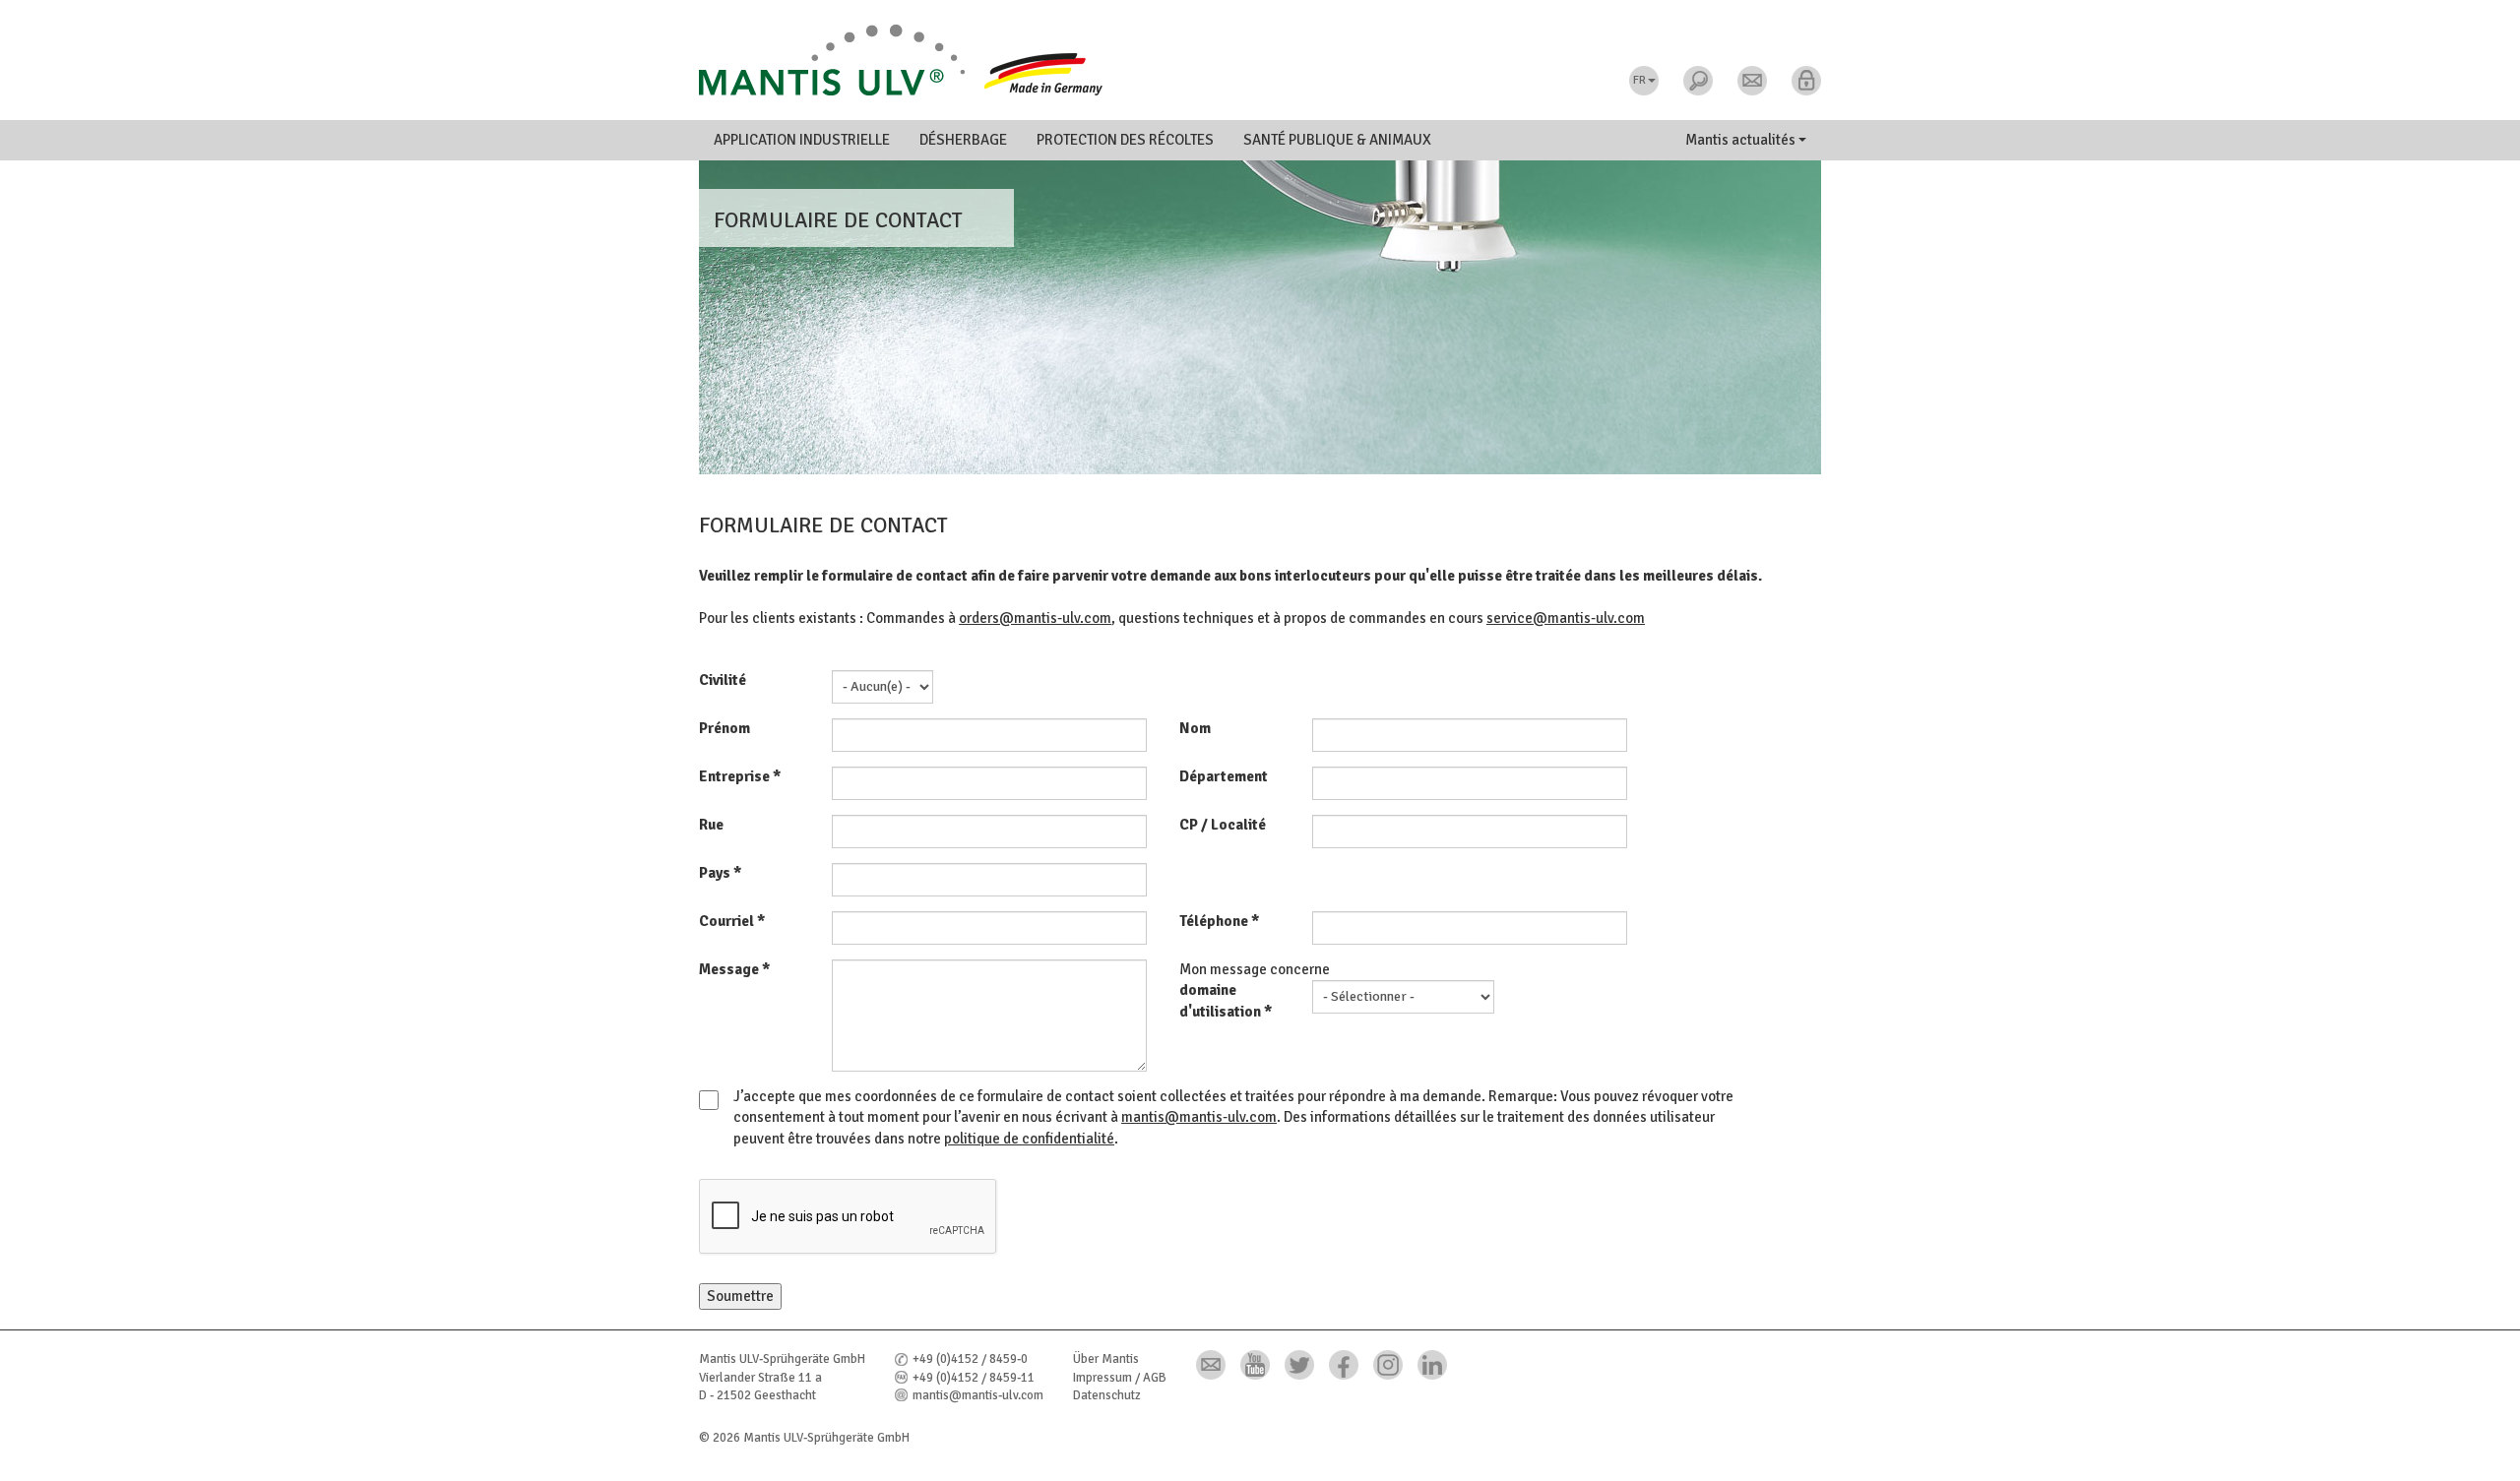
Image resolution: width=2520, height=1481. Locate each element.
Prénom (724, 728)
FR (1639, 80)
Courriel (732, 921)
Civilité (723, 680)
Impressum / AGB (1120, 1378)
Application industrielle (802, 140)
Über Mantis (1106, 1359)
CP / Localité (1223, 825)
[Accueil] (1260, 60)
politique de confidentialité (1029, 1139)
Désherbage (963, 140)
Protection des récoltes (1125, 140)
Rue (711, 825)
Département (1224, 776)
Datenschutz (1107, 1395)
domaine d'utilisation (1226, 1000)
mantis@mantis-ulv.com (1199, 1117)
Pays (720, 873)
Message (734, 969)
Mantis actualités (1742, 140)
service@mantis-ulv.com (1566, 618)
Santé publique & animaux (1337, 140)
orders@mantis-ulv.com (1035, 618)
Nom (1195, 728)
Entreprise (740, 776)
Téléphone (1219, 921)
